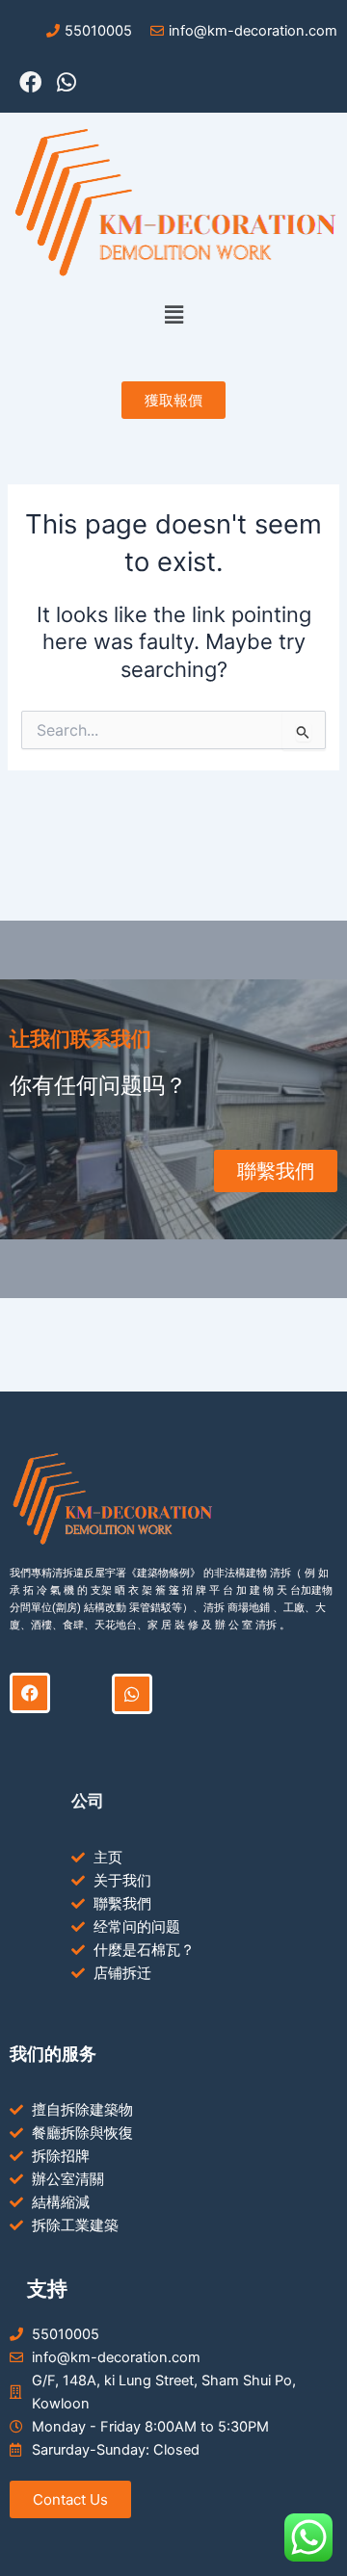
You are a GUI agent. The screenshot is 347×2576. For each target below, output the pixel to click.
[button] (173, 315)
